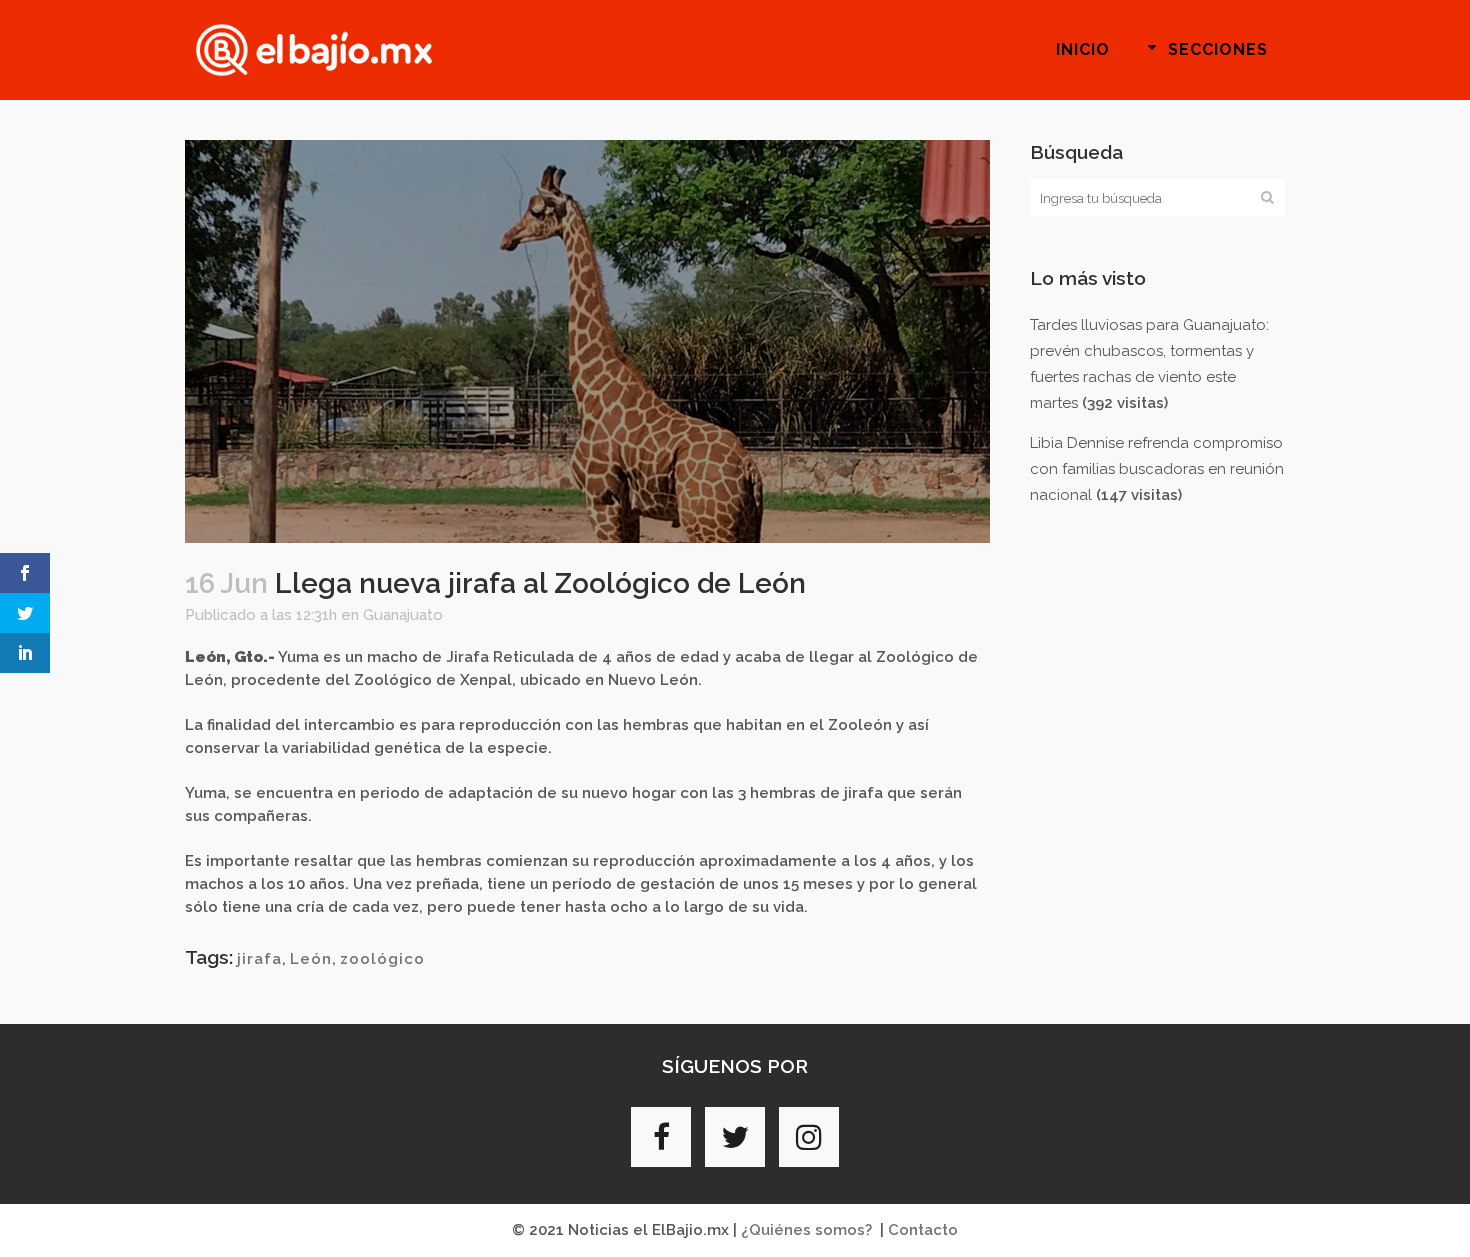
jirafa (259, 959)
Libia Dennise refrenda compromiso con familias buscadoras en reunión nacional (1157, 469)
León (311, 959)
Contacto (923, 1230)
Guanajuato (403, 615)
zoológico (382, 959)
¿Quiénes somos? (806, 1230)
